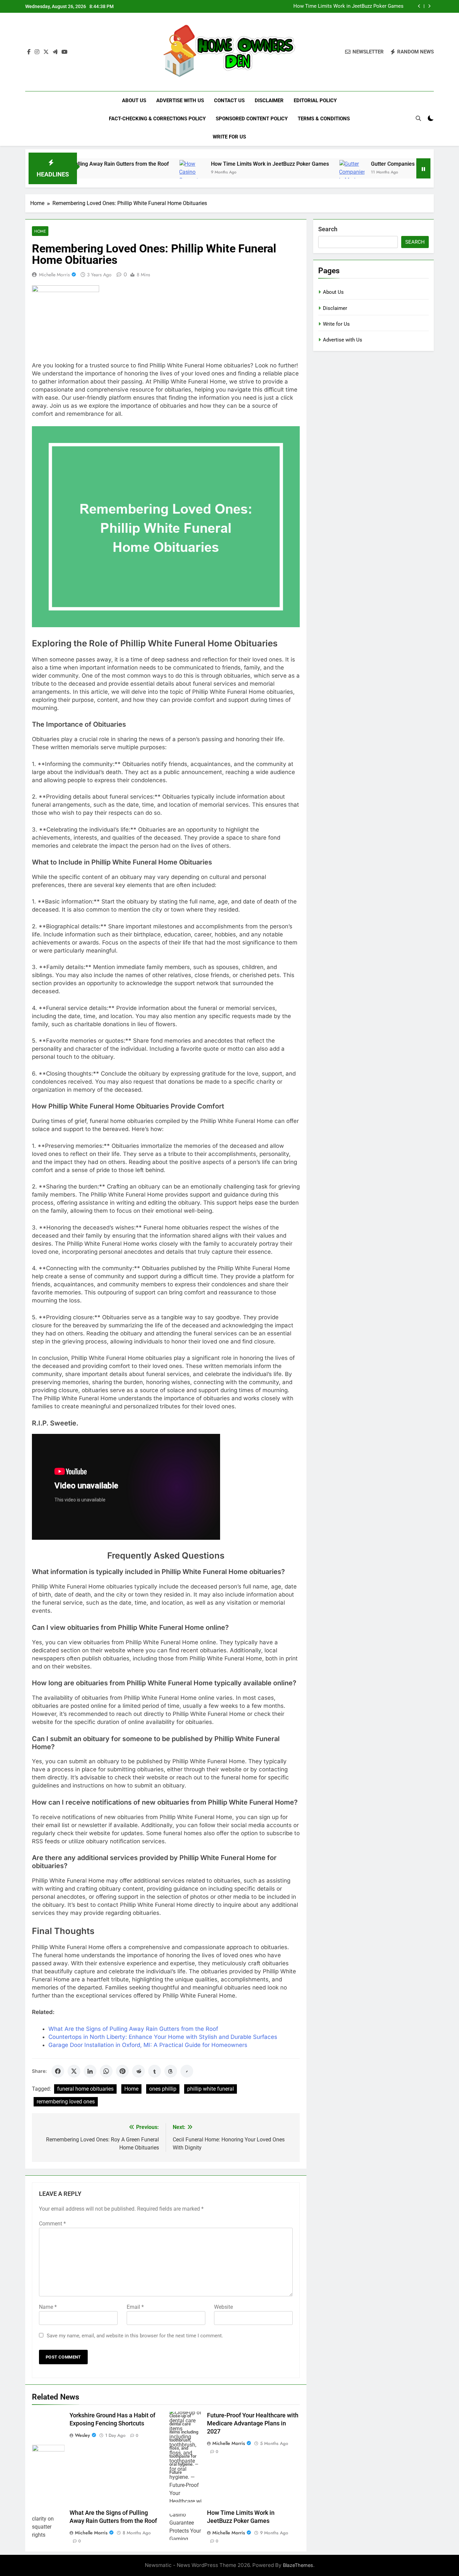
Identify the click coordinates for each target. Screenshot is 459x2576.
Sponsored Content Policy (252, 119)
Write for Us (229, 137)
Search (328, 229)
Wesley (82, 2435)
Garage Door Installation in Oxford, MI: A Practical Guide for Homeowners (148, 2045)
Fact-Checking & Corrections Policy (157, 119)
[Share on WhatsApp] (106, 2071)
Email (135, 2307)
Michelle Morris (54, 275)
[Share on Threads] (171, 2071)
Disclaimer (269, 100)
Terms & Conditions (324, 119)
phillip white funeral (211, 2089)
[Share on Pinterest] (122, 2071)
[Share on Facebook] (58, 2071)
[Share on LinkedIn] (90, 2071)
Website (223, 2307)
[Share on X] (74, 2071)
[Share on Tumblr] (155, 2071)
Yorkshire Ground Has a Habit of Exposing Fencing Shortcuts (335, 6)
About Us (134, 100)
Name (48, 2307)
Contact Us (229, 100)
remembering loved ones (66, 2102)
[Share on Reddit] (138, 2071)
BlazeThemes (298, 2565)
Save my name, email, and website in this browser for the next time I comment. (135, 2336)
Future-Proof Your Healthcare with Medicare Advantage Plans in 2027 (253, 2423)
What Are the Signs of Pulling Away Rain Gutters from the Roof (133, 2029)
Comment (52, 2224)
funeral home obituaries (85, 2089)
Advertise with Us (180, 100)
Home (40, 231)
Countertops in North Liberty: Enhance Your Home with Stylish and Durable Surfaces (163, 2037)
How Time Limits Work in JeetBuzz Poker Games (203, 164)
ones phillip (163, 2089)
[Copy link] (187, 2071)
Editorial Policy (315, 100)
